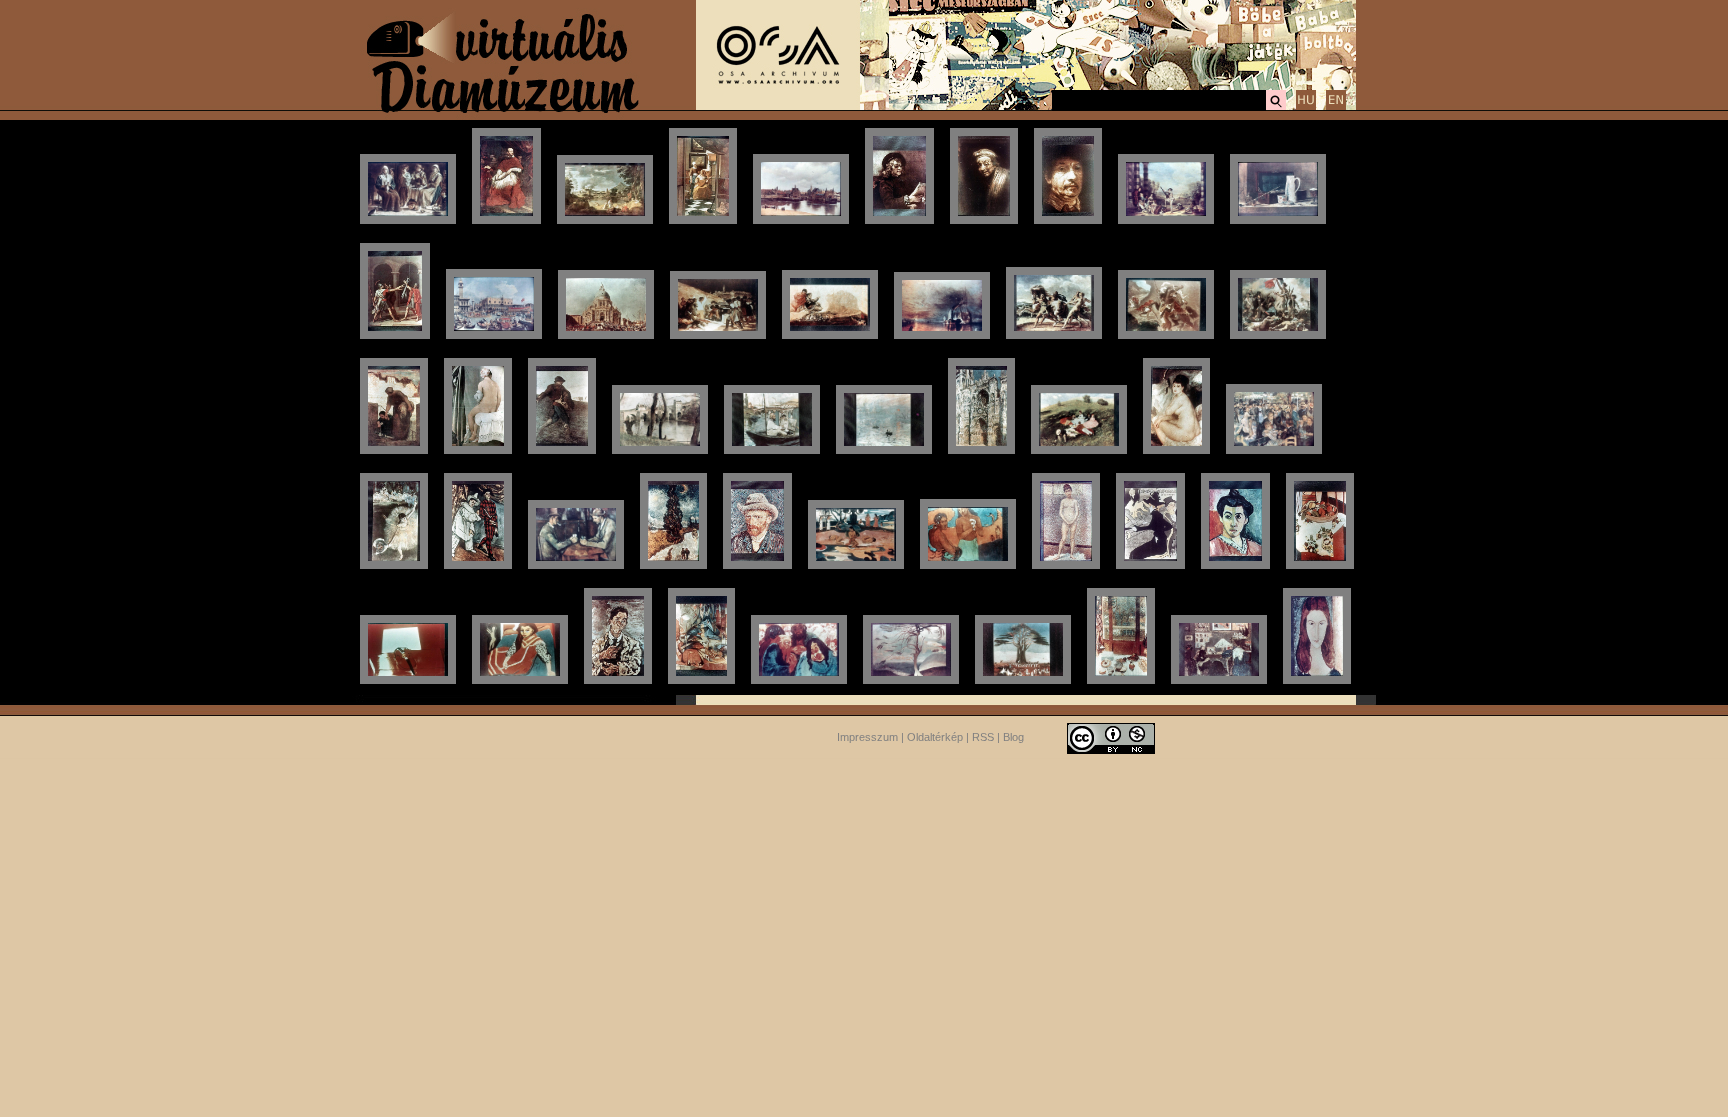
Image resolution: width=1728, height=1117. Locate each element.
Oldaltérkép (935, 737)
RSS (983, 737)
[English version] (1336, 107)
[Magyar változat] (1306, 107)
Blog (1013, 737)
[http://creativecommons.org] (1111, 737)
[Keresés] (1276, 107)
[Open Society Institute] (778, 106)
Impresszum (867, 737)
